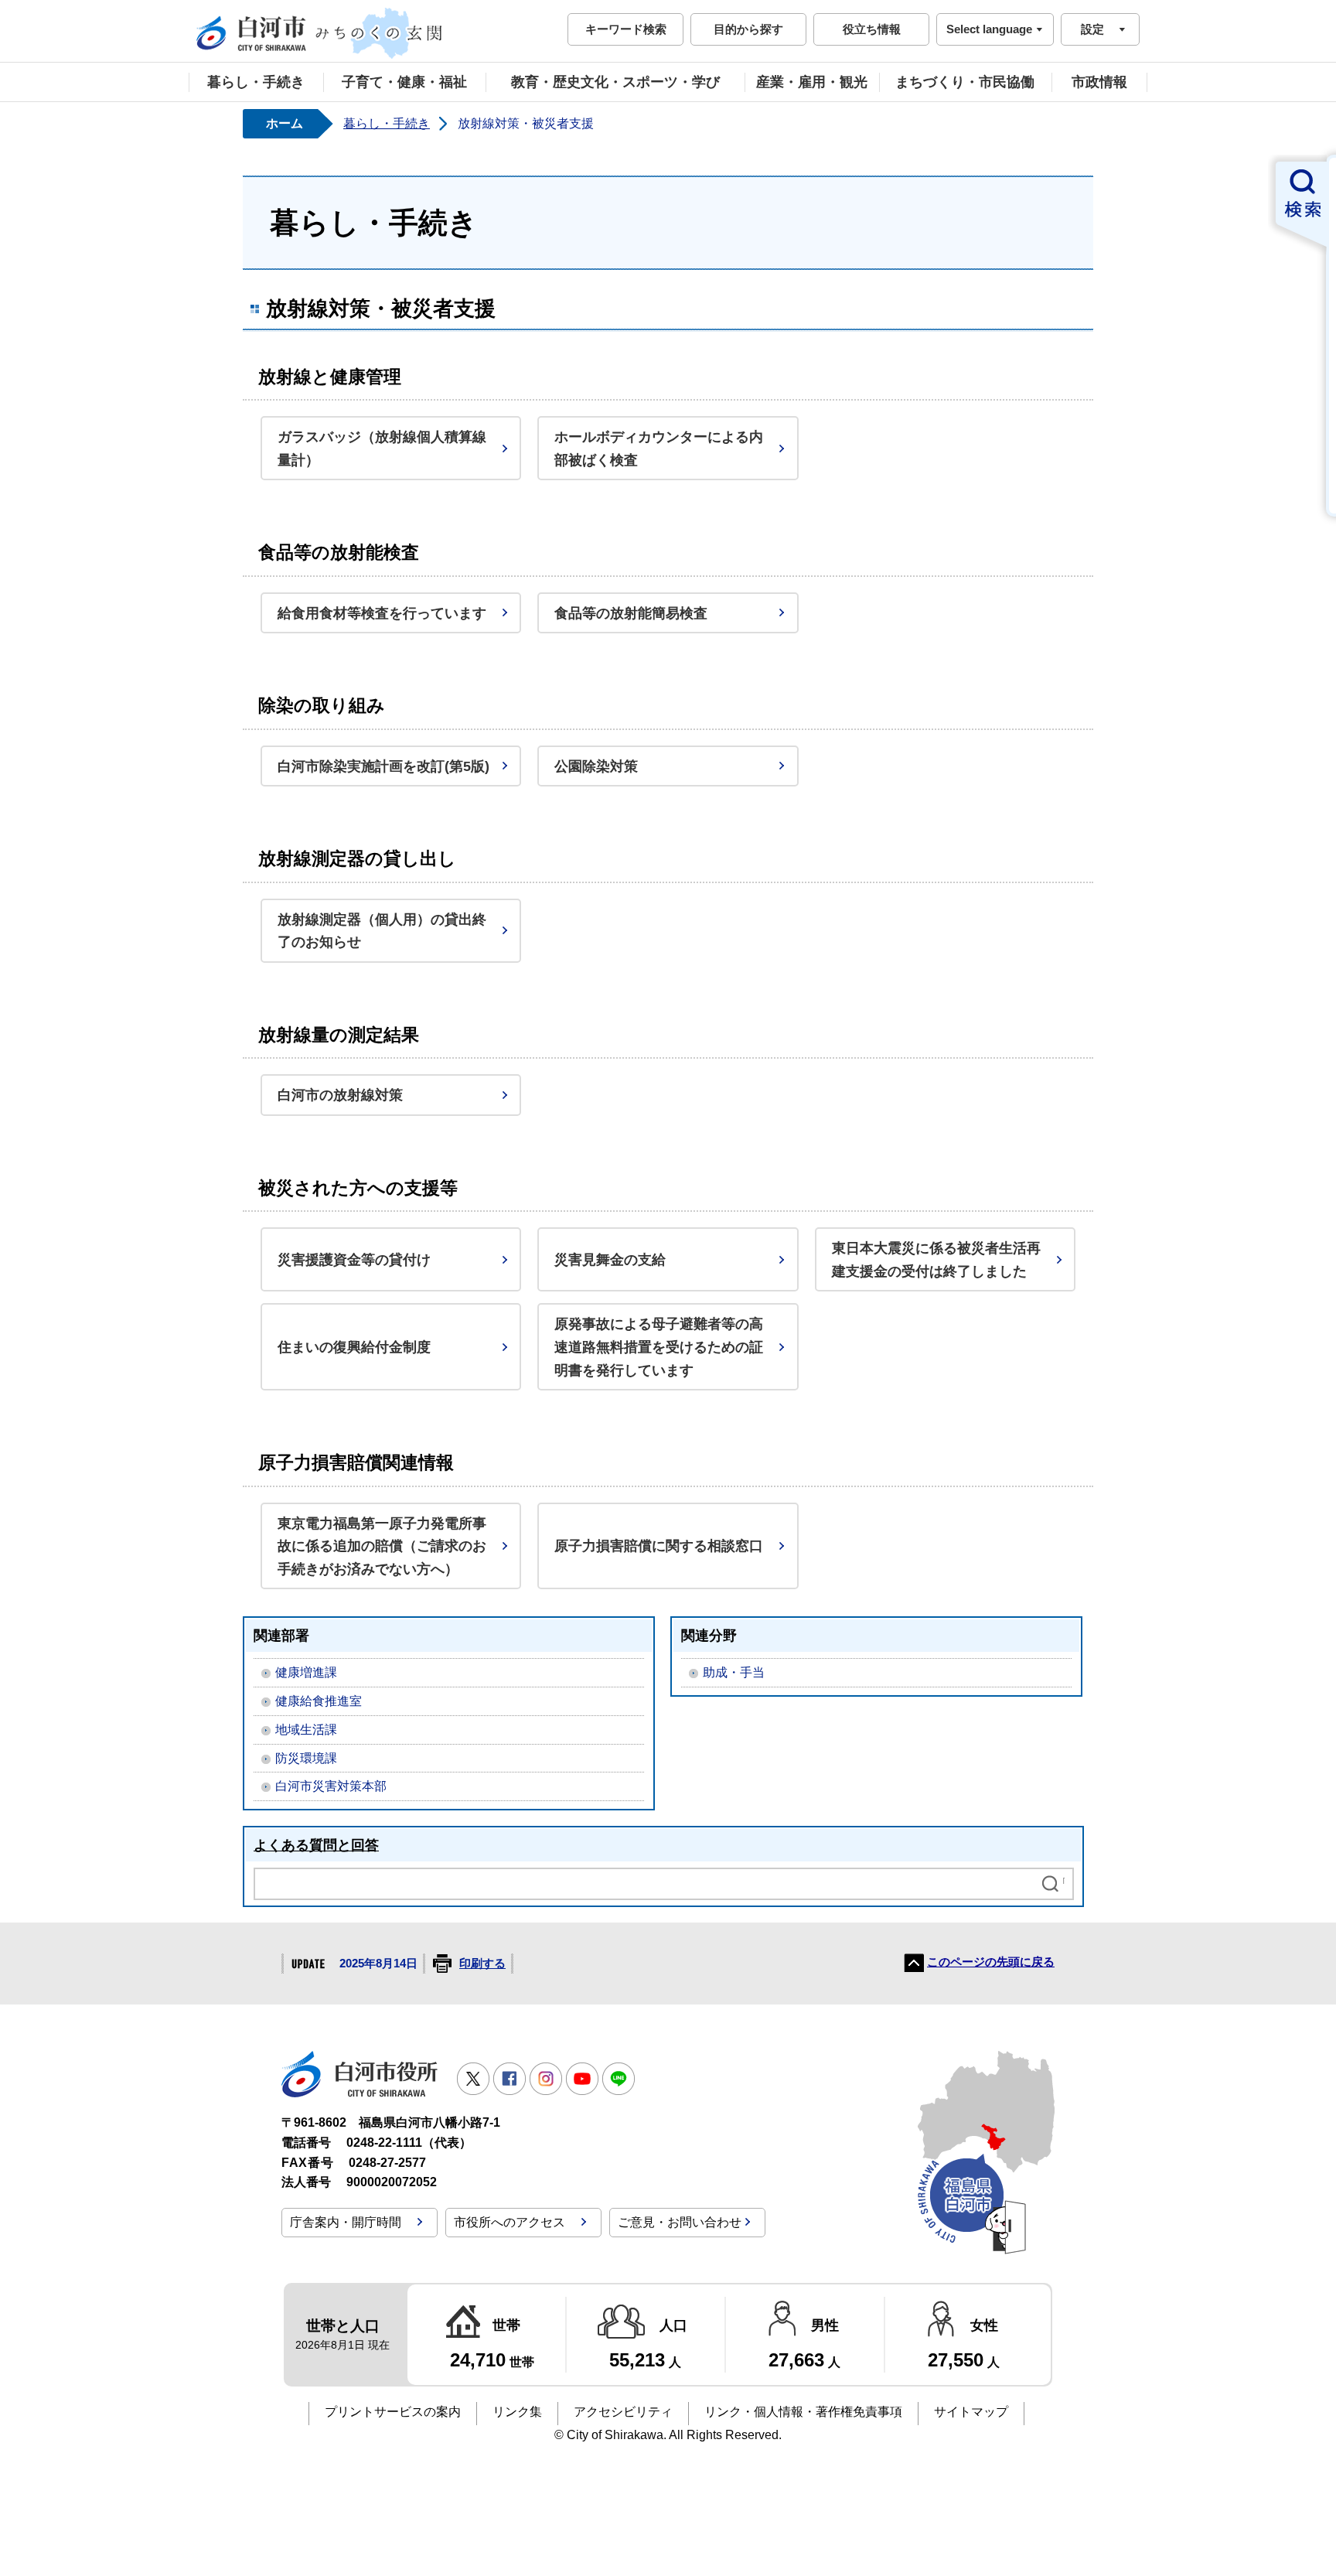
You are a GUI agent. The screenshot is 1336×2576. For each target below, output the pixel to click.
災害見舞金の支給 (610, 1259)
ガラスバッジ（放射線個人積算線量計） (382, 448)
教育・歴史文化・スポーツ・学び (615, 82)
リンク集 (517, 2412)
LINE (619, 2079)
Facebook (510, 2079)
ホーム (285, 123)
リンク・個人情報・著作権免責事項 (803, 2412)
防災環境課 (306, 1758)
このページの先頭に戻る (991, 1962)
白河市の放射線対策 (340, 1095)
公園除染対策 (596, 766)
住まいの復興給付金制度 (354, 1347)
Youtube (582, 2079)
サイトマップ (971, 2412)
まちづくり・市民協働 (965, 82)
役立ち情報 (872, 29)
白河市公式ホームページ (320, 33)
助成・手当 (734, 1672)
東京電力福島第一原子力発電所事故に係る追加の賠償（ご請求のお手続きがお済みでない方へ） (382, 1546)
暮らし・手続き (256, 82)
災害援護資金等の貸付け (354, 1259)
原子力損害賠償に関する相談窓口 (659, 1546)
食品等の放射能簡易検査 (631, 613)
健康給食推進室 (319, 1701)
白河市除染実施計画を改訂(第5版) (383, 766)
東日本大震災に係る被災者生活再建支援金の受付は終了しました (936, 1259)
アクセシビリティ (623, 2412)
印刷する (482, 1964)
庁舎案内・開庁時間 (346, 2222)
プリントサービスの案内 (393, 2412)
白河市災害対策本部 (331, 1786)
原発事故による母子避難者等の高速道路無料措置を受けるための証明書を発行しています (659, 1346)
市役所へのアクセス (510, 2222)
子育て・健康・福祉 (404, 82)
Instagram (546, 2079)
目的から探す (748, 29)
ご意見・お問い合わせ (680, 2222)
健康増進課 (306, 1672)
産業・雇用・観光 (812, 82)
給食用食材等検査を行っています (382, 613)
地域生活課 (306, 1730)
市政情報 (1099, 82)
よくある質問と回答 (316, 1845)
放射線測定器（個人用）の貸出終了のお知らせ (382, 931)
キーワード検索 (626, 29)
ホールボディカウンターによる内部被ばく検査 (659, 448)
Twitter (473, 2079)
